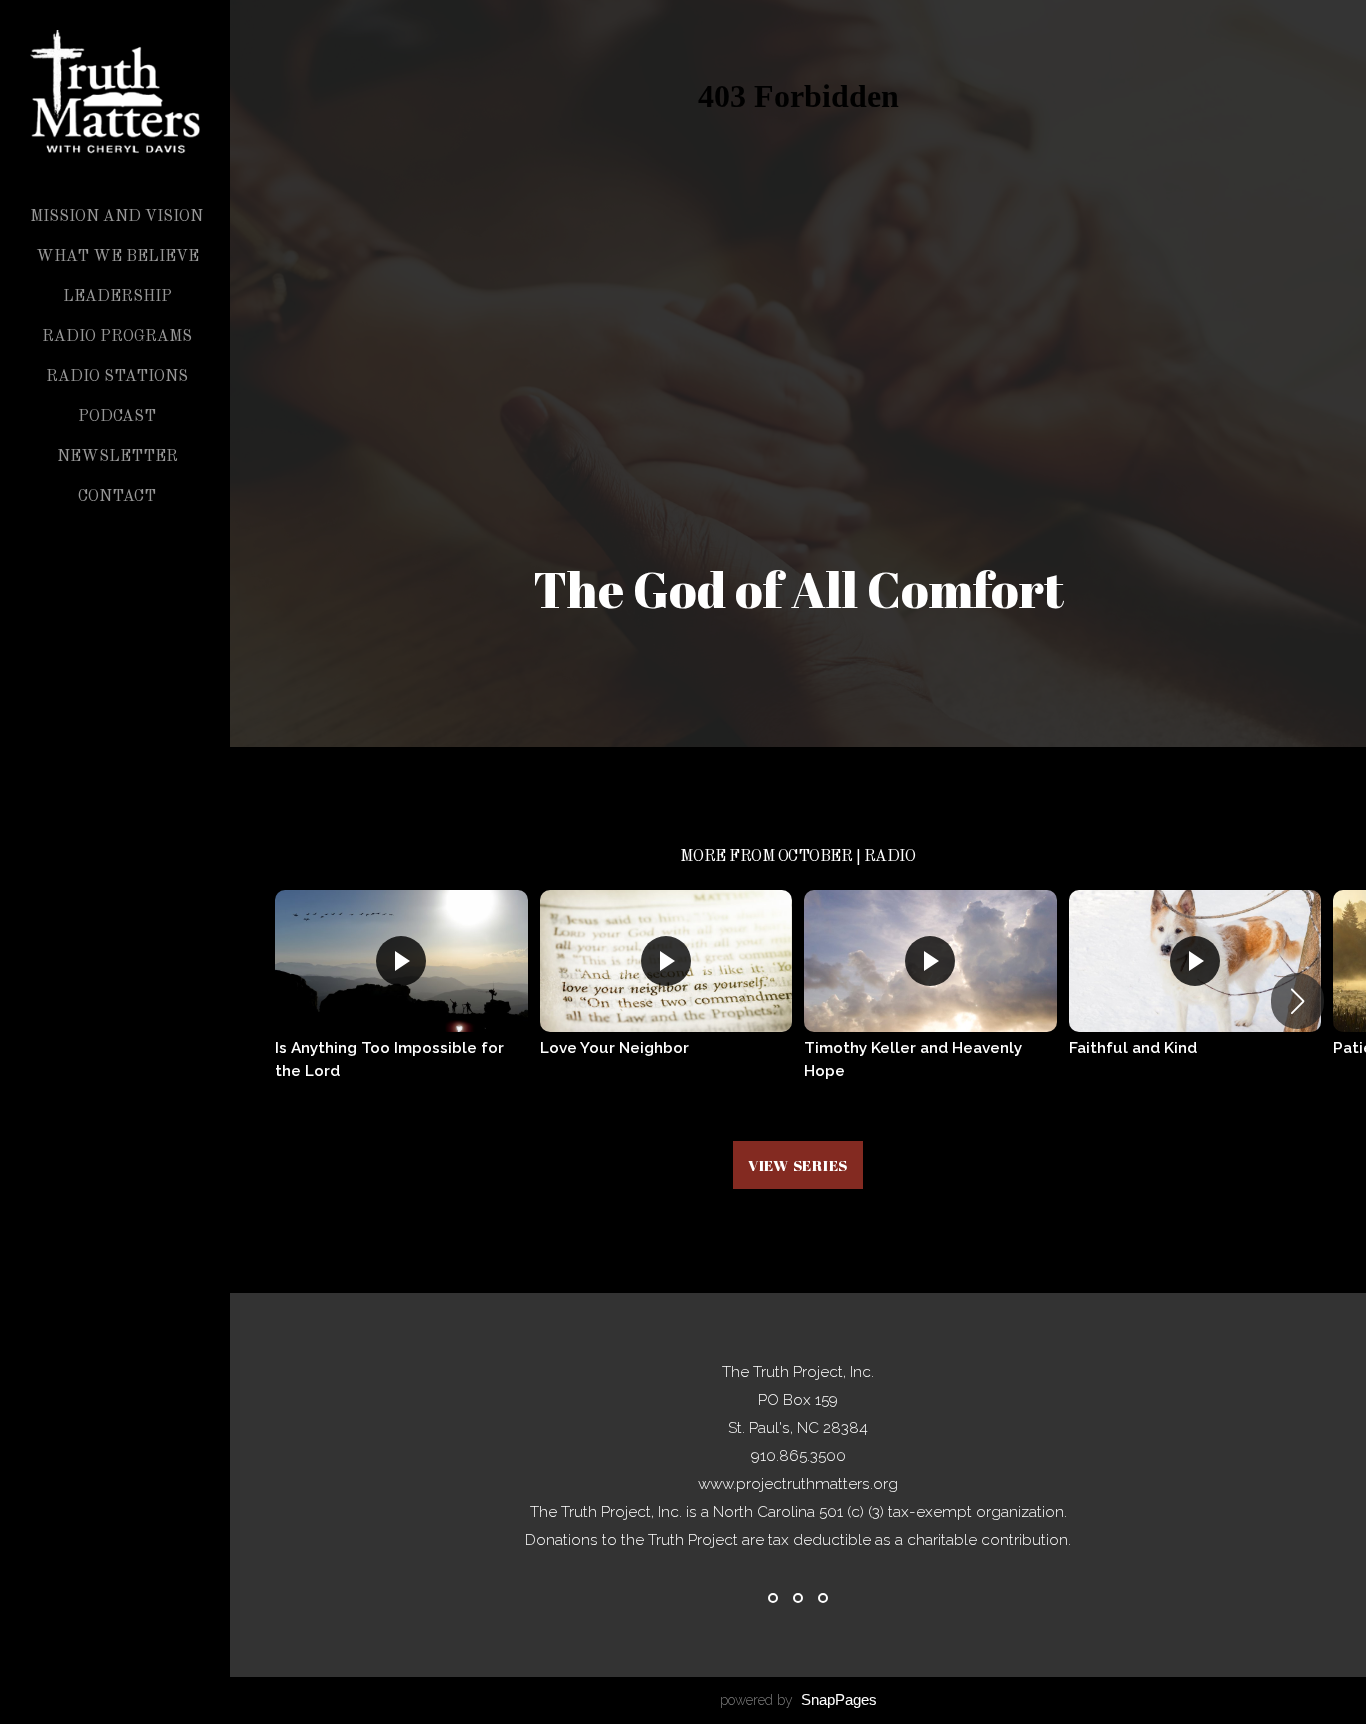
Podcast (117, 417)
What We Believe (117, 257)
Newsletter (117, 457)
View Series (798, 1165)
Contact (117, 497)
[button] (1297, 1001)
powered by (798, 1700)
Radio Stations (117, 377)
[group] (401, 1000)
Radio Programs (117, 337)
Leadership (117, 297)
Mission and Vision (116, 217)
